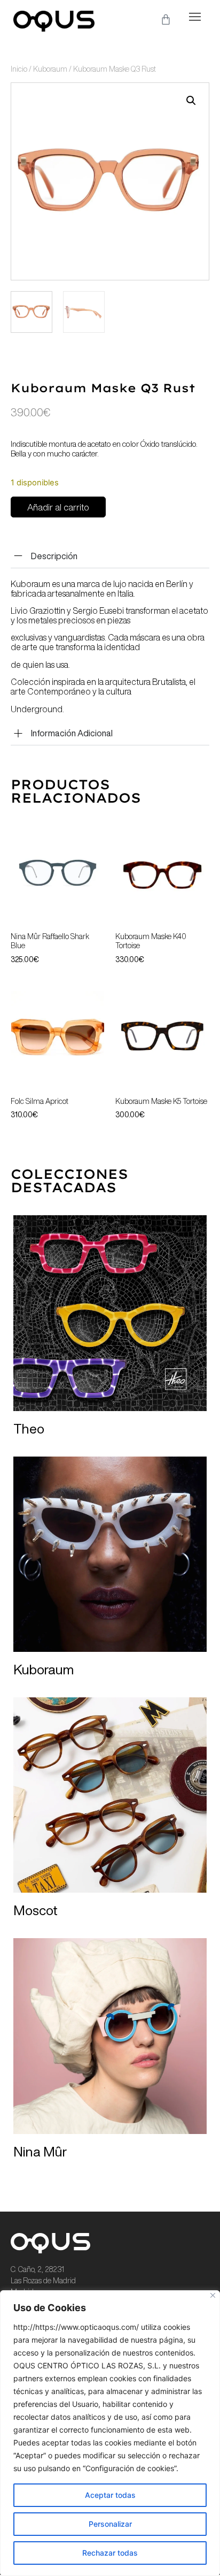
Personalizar (110, 2524)
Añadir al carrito (58, 507)
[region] (110, 2433)
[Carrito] (166, 20)
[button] (195, 17)
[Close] (213, 2295)
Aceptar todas (110, 2495)
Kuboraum (50, 69)
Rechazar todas (110, 2553)
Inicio (19, 69)
